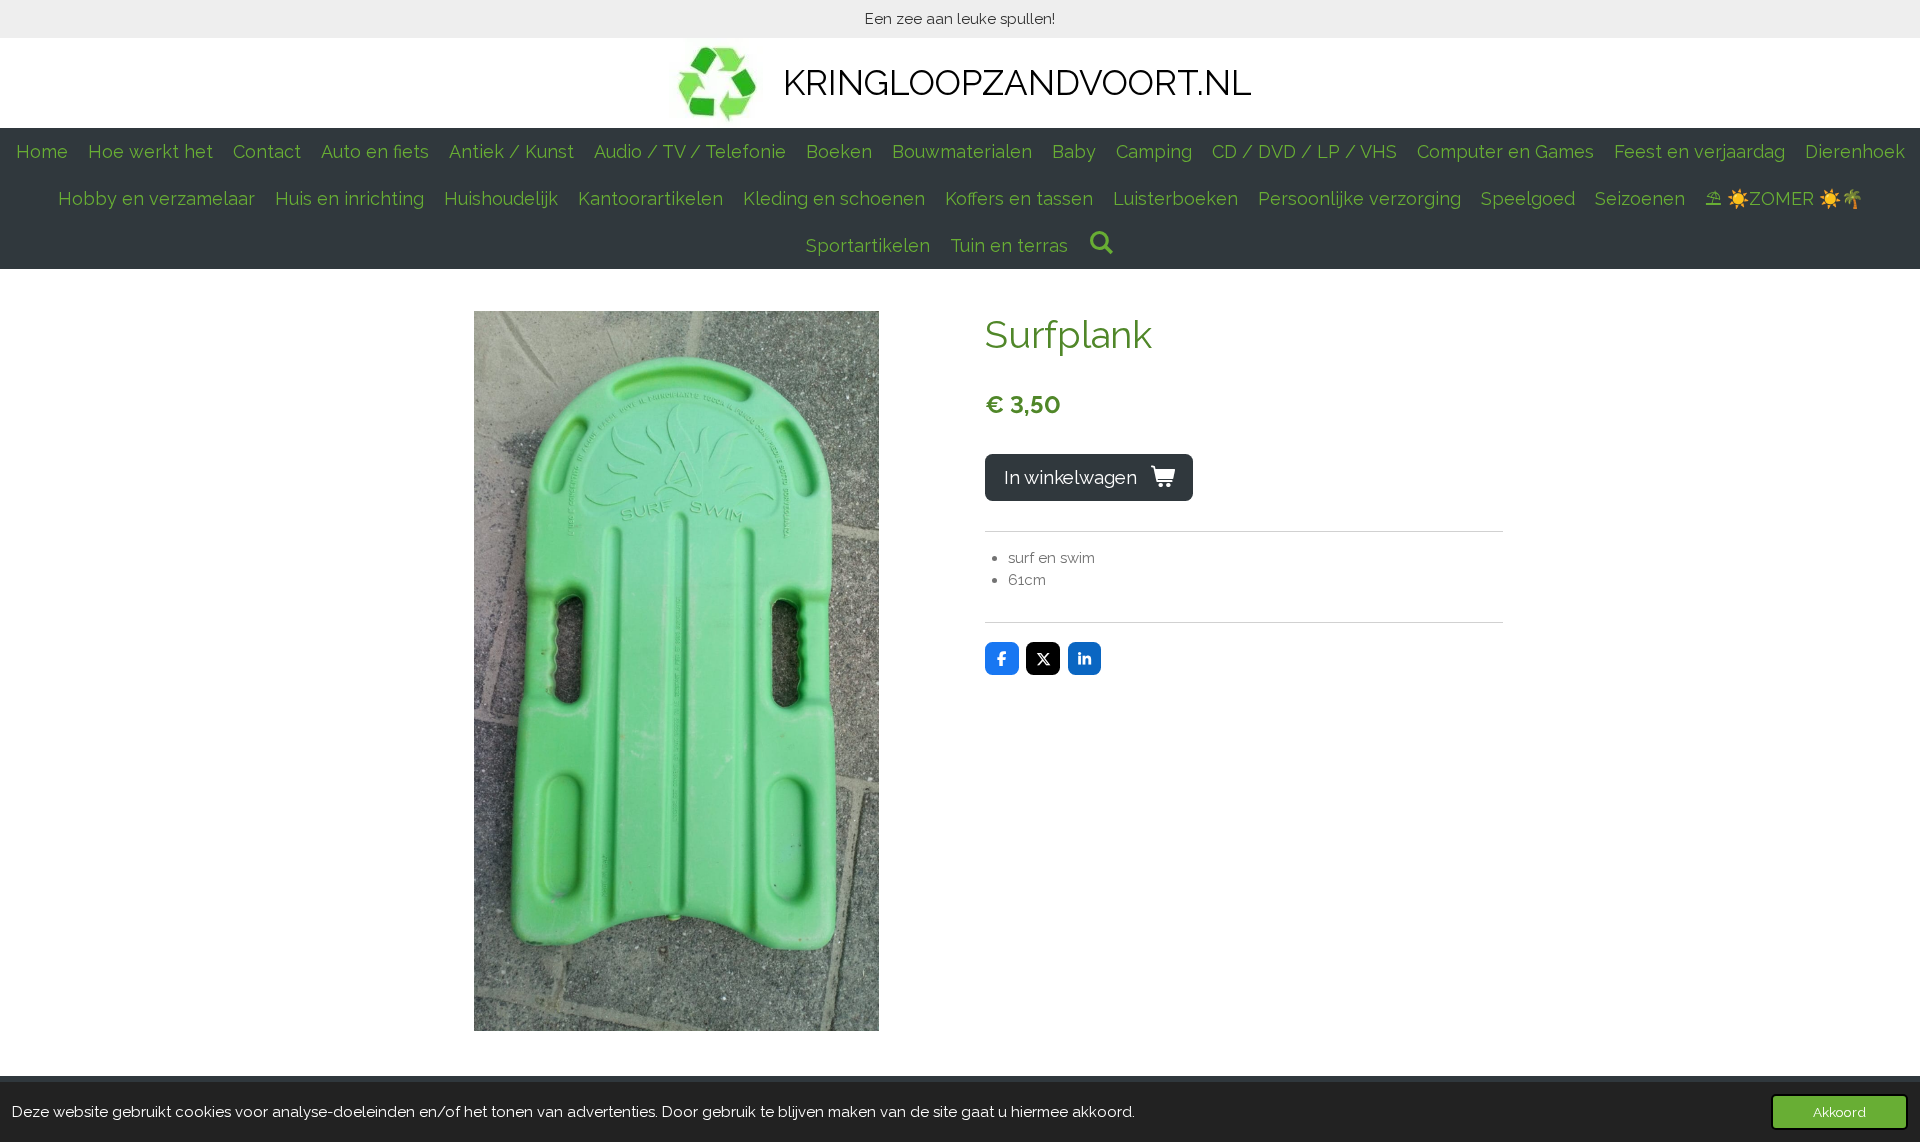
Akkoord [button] (1839, 1112)
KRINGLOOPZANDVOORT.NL (1017, 82)
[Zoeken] (1100, 242)
